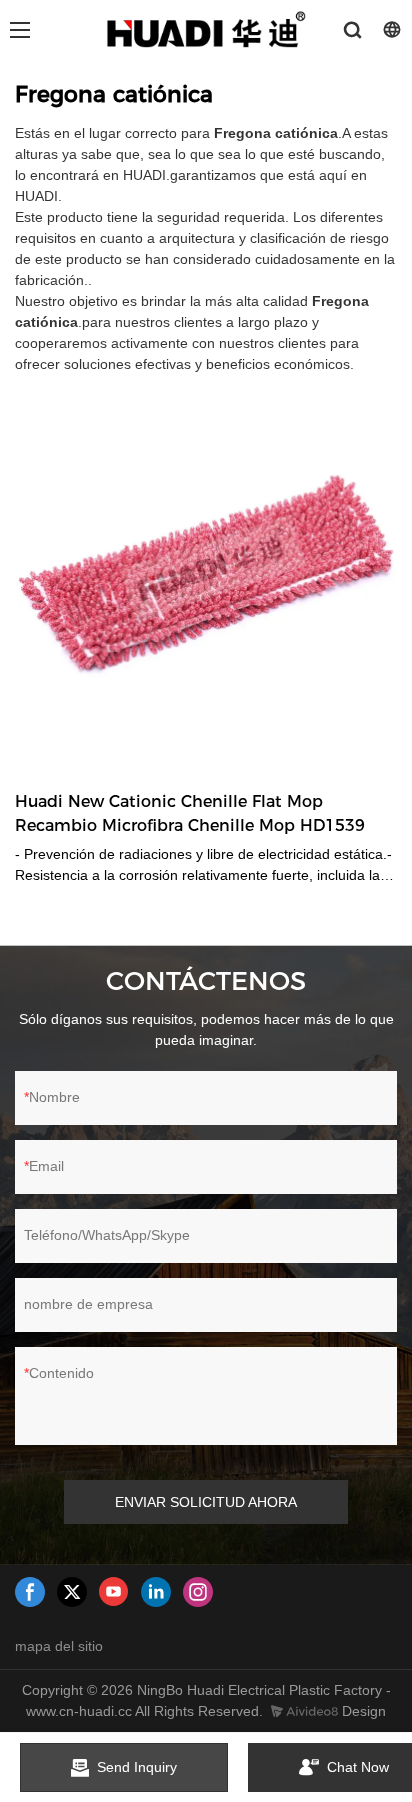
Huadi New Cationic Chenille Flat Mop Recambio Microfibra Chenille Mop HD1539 (190, 813)
